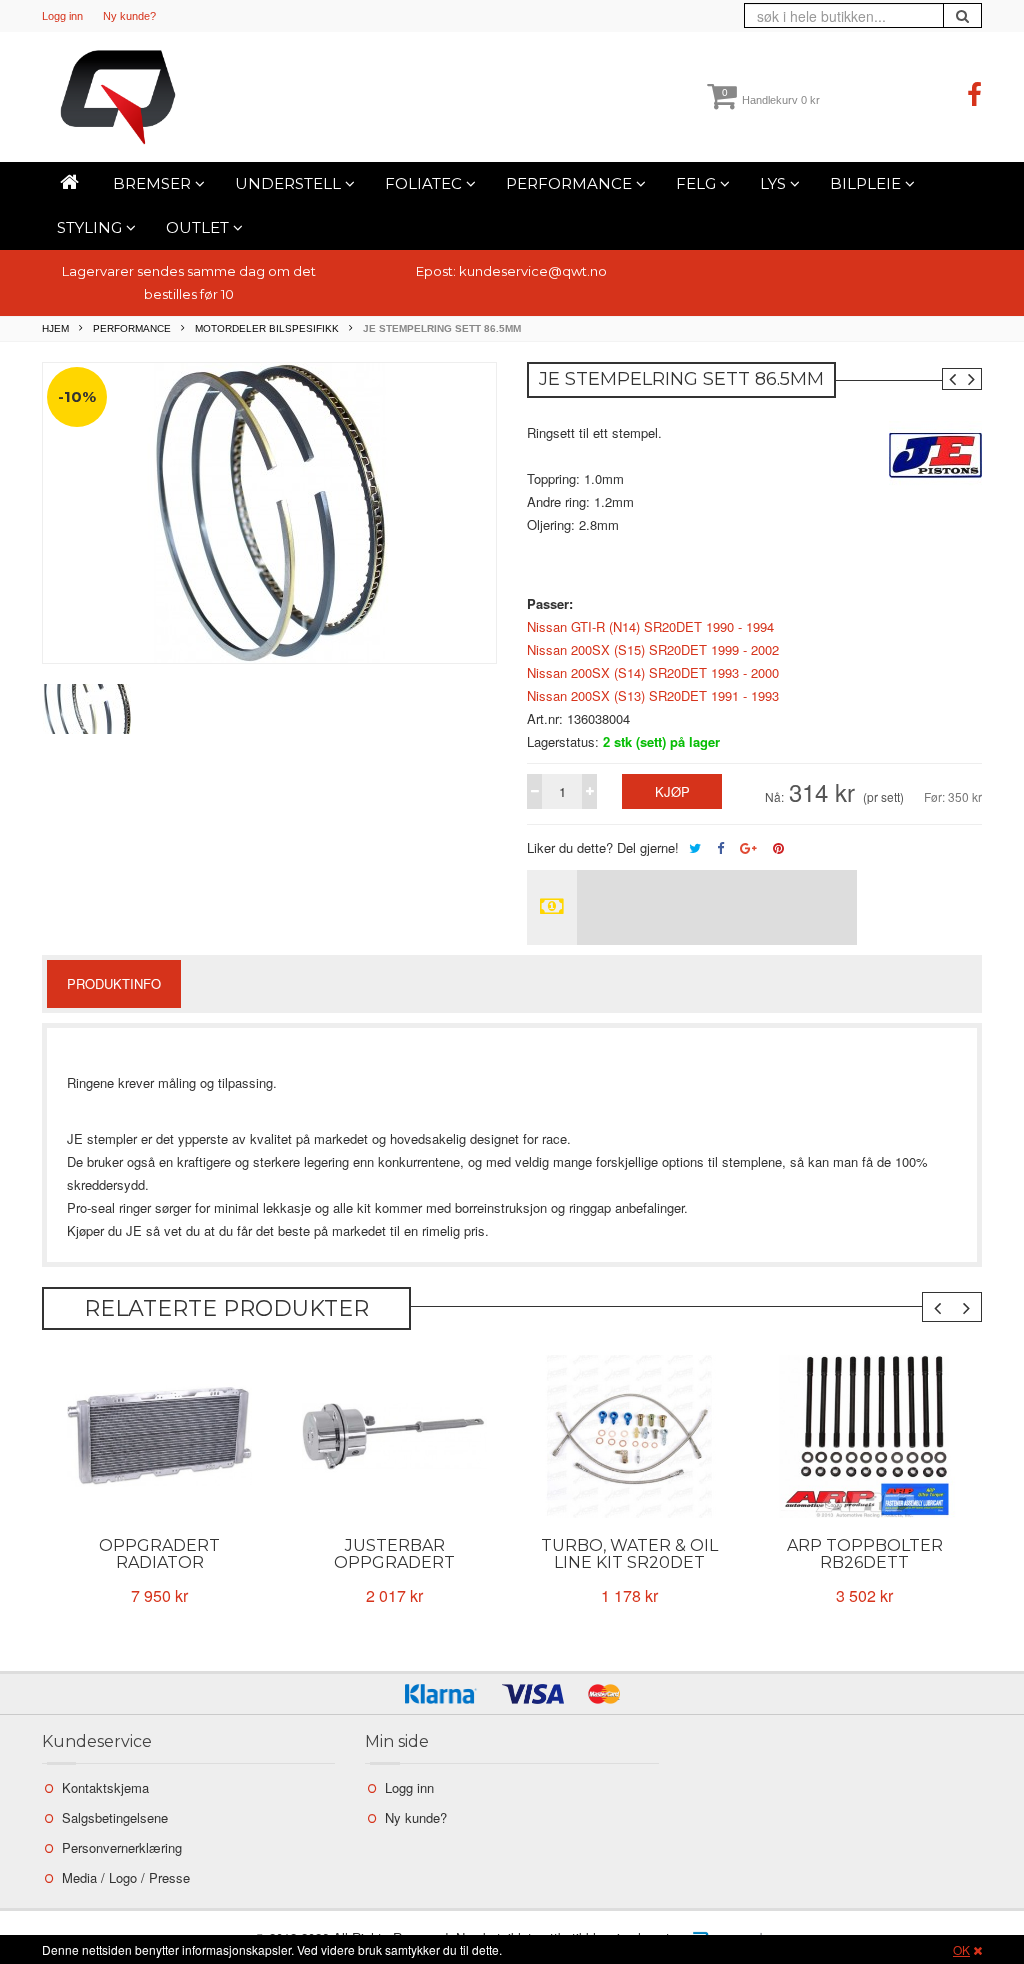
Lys (775, 183)
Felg (698, 183)
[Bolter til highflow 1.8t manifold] (629, 1437)
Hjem (55, 328)
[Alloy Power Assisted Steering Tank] (864, 1437)
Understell (290, 183)
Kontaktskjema (105, 1787)
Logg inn (62, 16)
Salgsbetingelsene (115, 1817)
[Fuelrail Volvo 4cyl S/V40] (394, 1437)
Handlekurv (771, 100)
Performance (571, 183)
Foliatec (425, 183)
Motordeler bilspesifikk (267, 328)
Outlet (199, 227)
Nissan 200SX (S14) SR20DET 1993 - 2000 (653, 672)
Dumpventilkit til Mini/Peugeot (159, 1554)
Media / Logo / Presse (126, 1877)
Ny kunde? (129, 16)
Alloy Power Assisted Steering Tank (864, 1562)
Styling (91, 227)
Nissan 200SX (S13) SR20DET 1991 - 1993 (653, 695)
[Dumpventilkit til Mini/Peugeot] (159, 1437)
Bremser (154, 183)
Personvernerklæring (122, 1847)
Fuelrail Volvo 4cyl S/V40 (395, 1554)
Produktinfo (114, 983)
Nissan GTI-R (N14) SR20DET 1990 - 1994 (650, 626)
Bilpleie (867, 183)
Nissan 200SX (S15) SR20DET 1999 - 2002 (653, 649)
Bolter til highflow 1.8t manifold (630, 1562)
